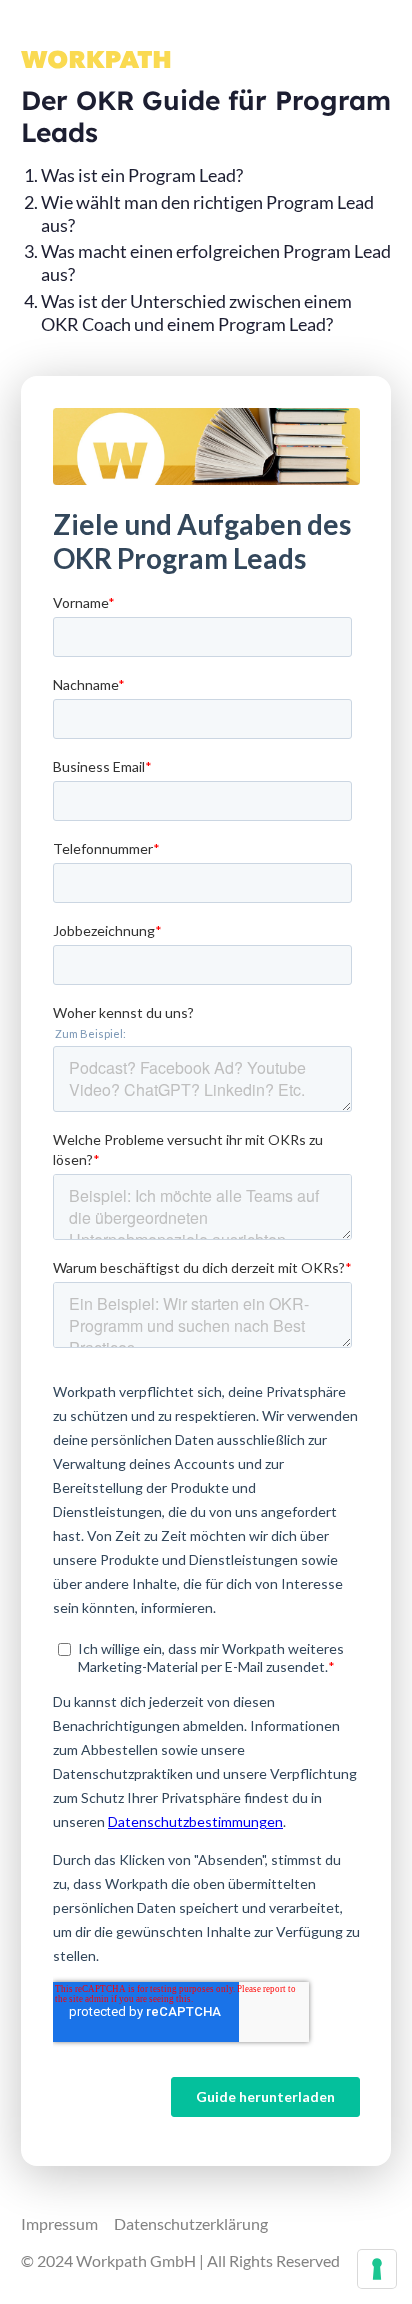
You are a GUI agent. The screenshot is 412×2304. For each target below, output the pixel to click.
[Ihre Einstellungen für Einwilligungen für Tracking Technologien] (377, 2269)
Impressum (59, 2223)
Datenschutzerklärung (191, 2223)
